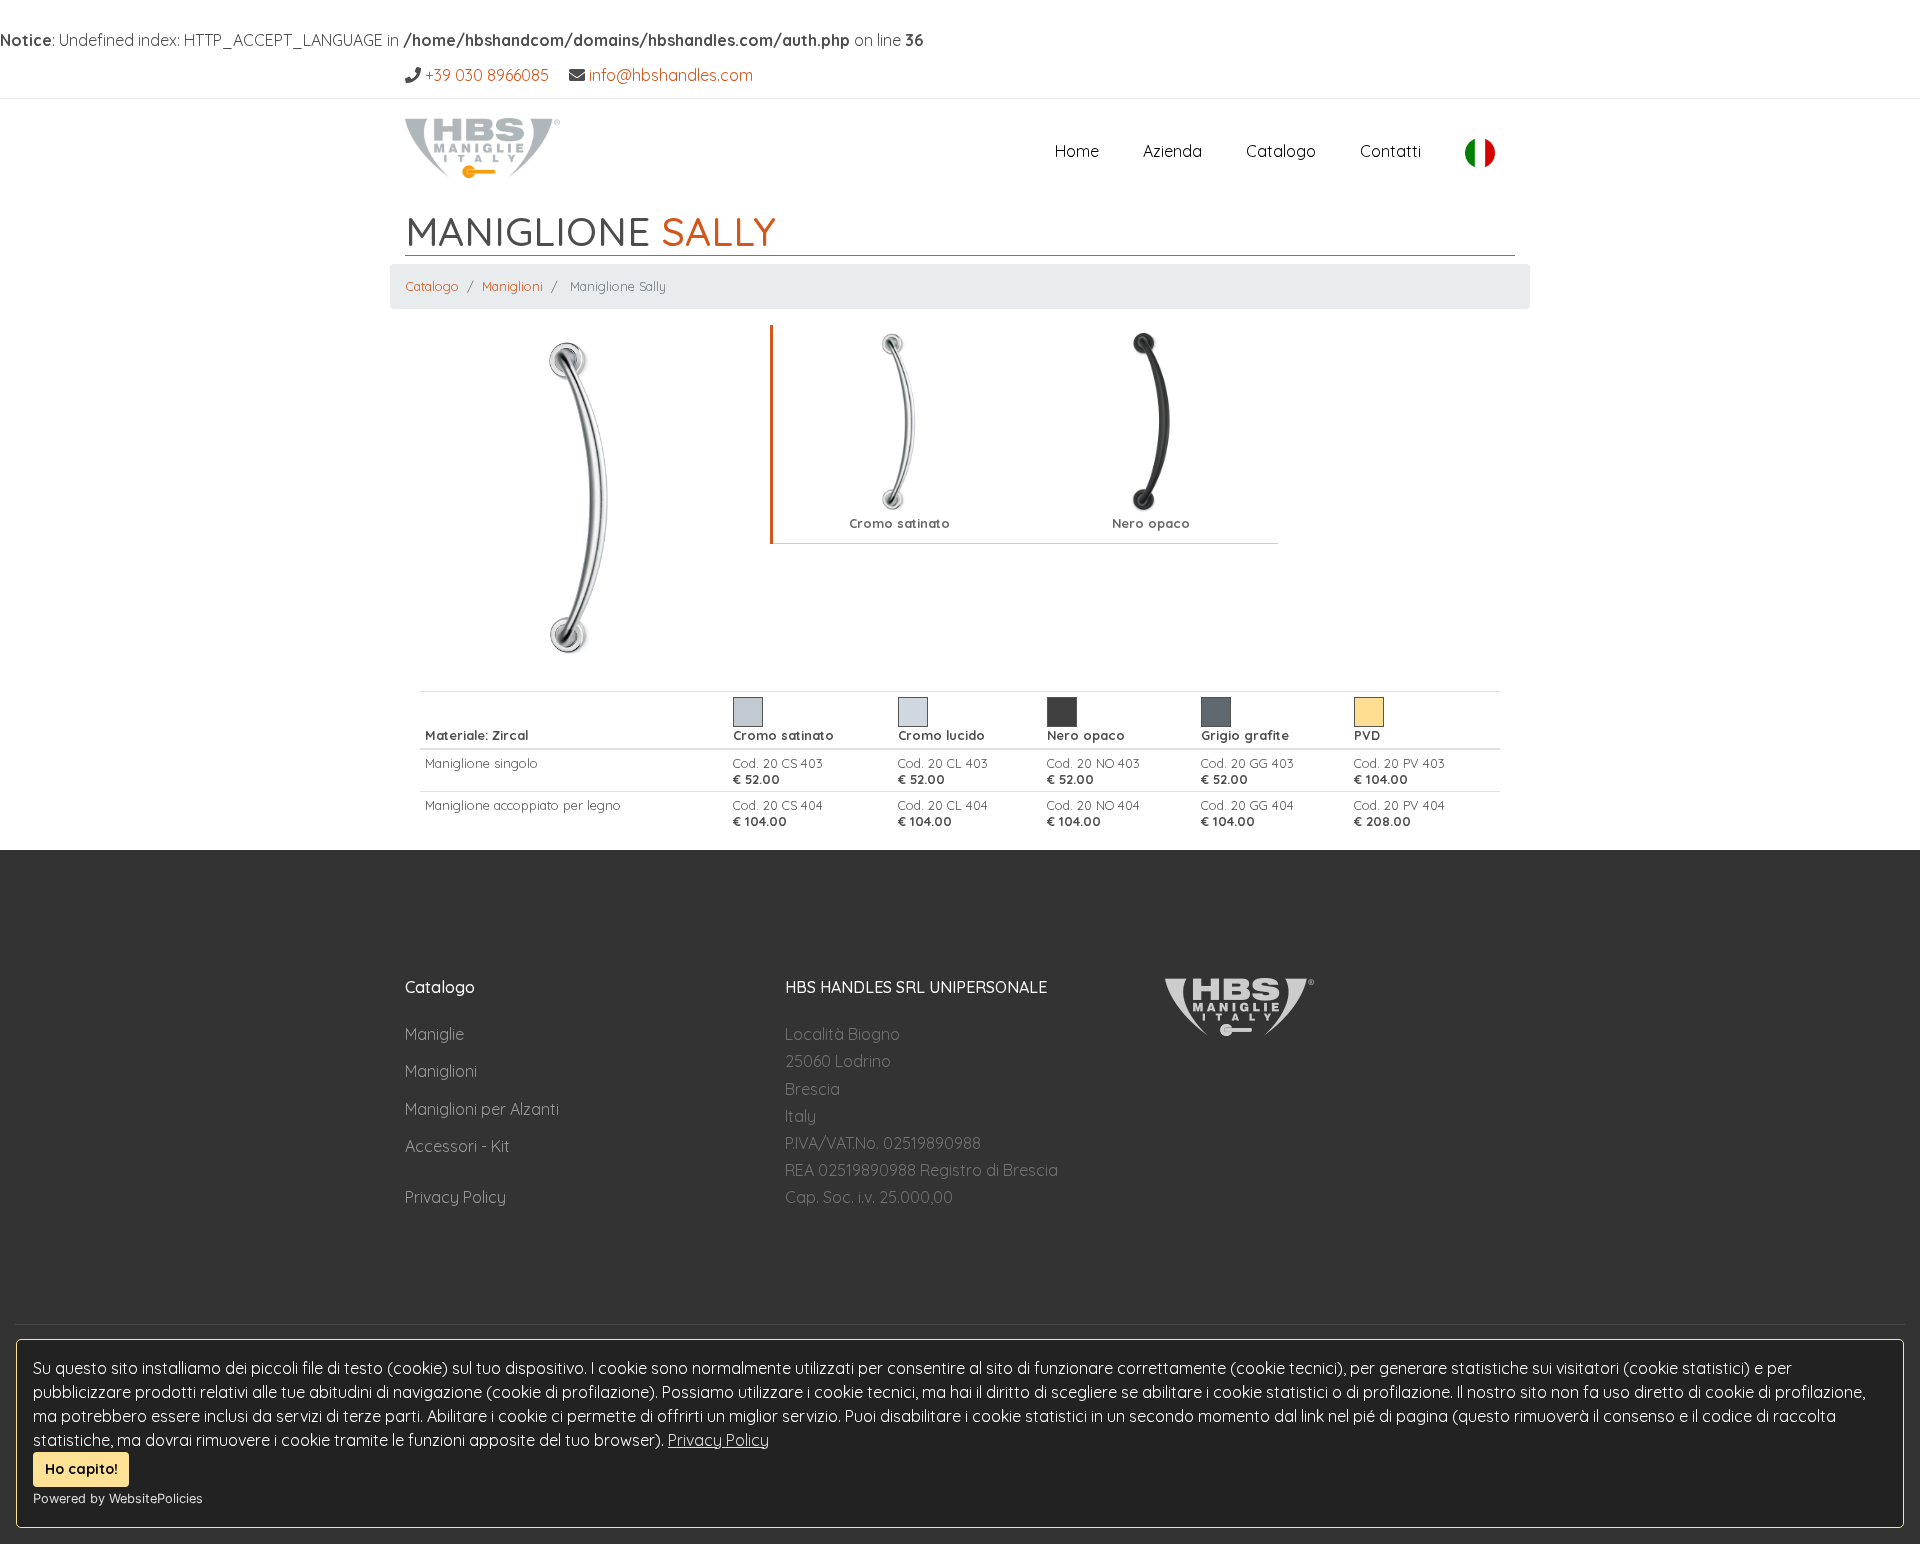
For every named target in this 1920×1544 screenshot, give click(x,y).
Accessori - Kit (457, 1146)
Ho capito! (81, 1469)
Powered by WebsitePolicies (118, 1498)
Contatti (1390, 151)
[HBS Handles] (482, 143)
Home (1077, 151)
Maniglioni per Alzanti (482, 1109)
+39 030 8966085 (487, 75)
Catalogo (1281, 151)
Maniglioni (512, 286)
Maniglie (434, 1034)
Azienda (1172, 151)
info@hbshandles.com (671, 75)
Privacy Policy (718, 1440)
